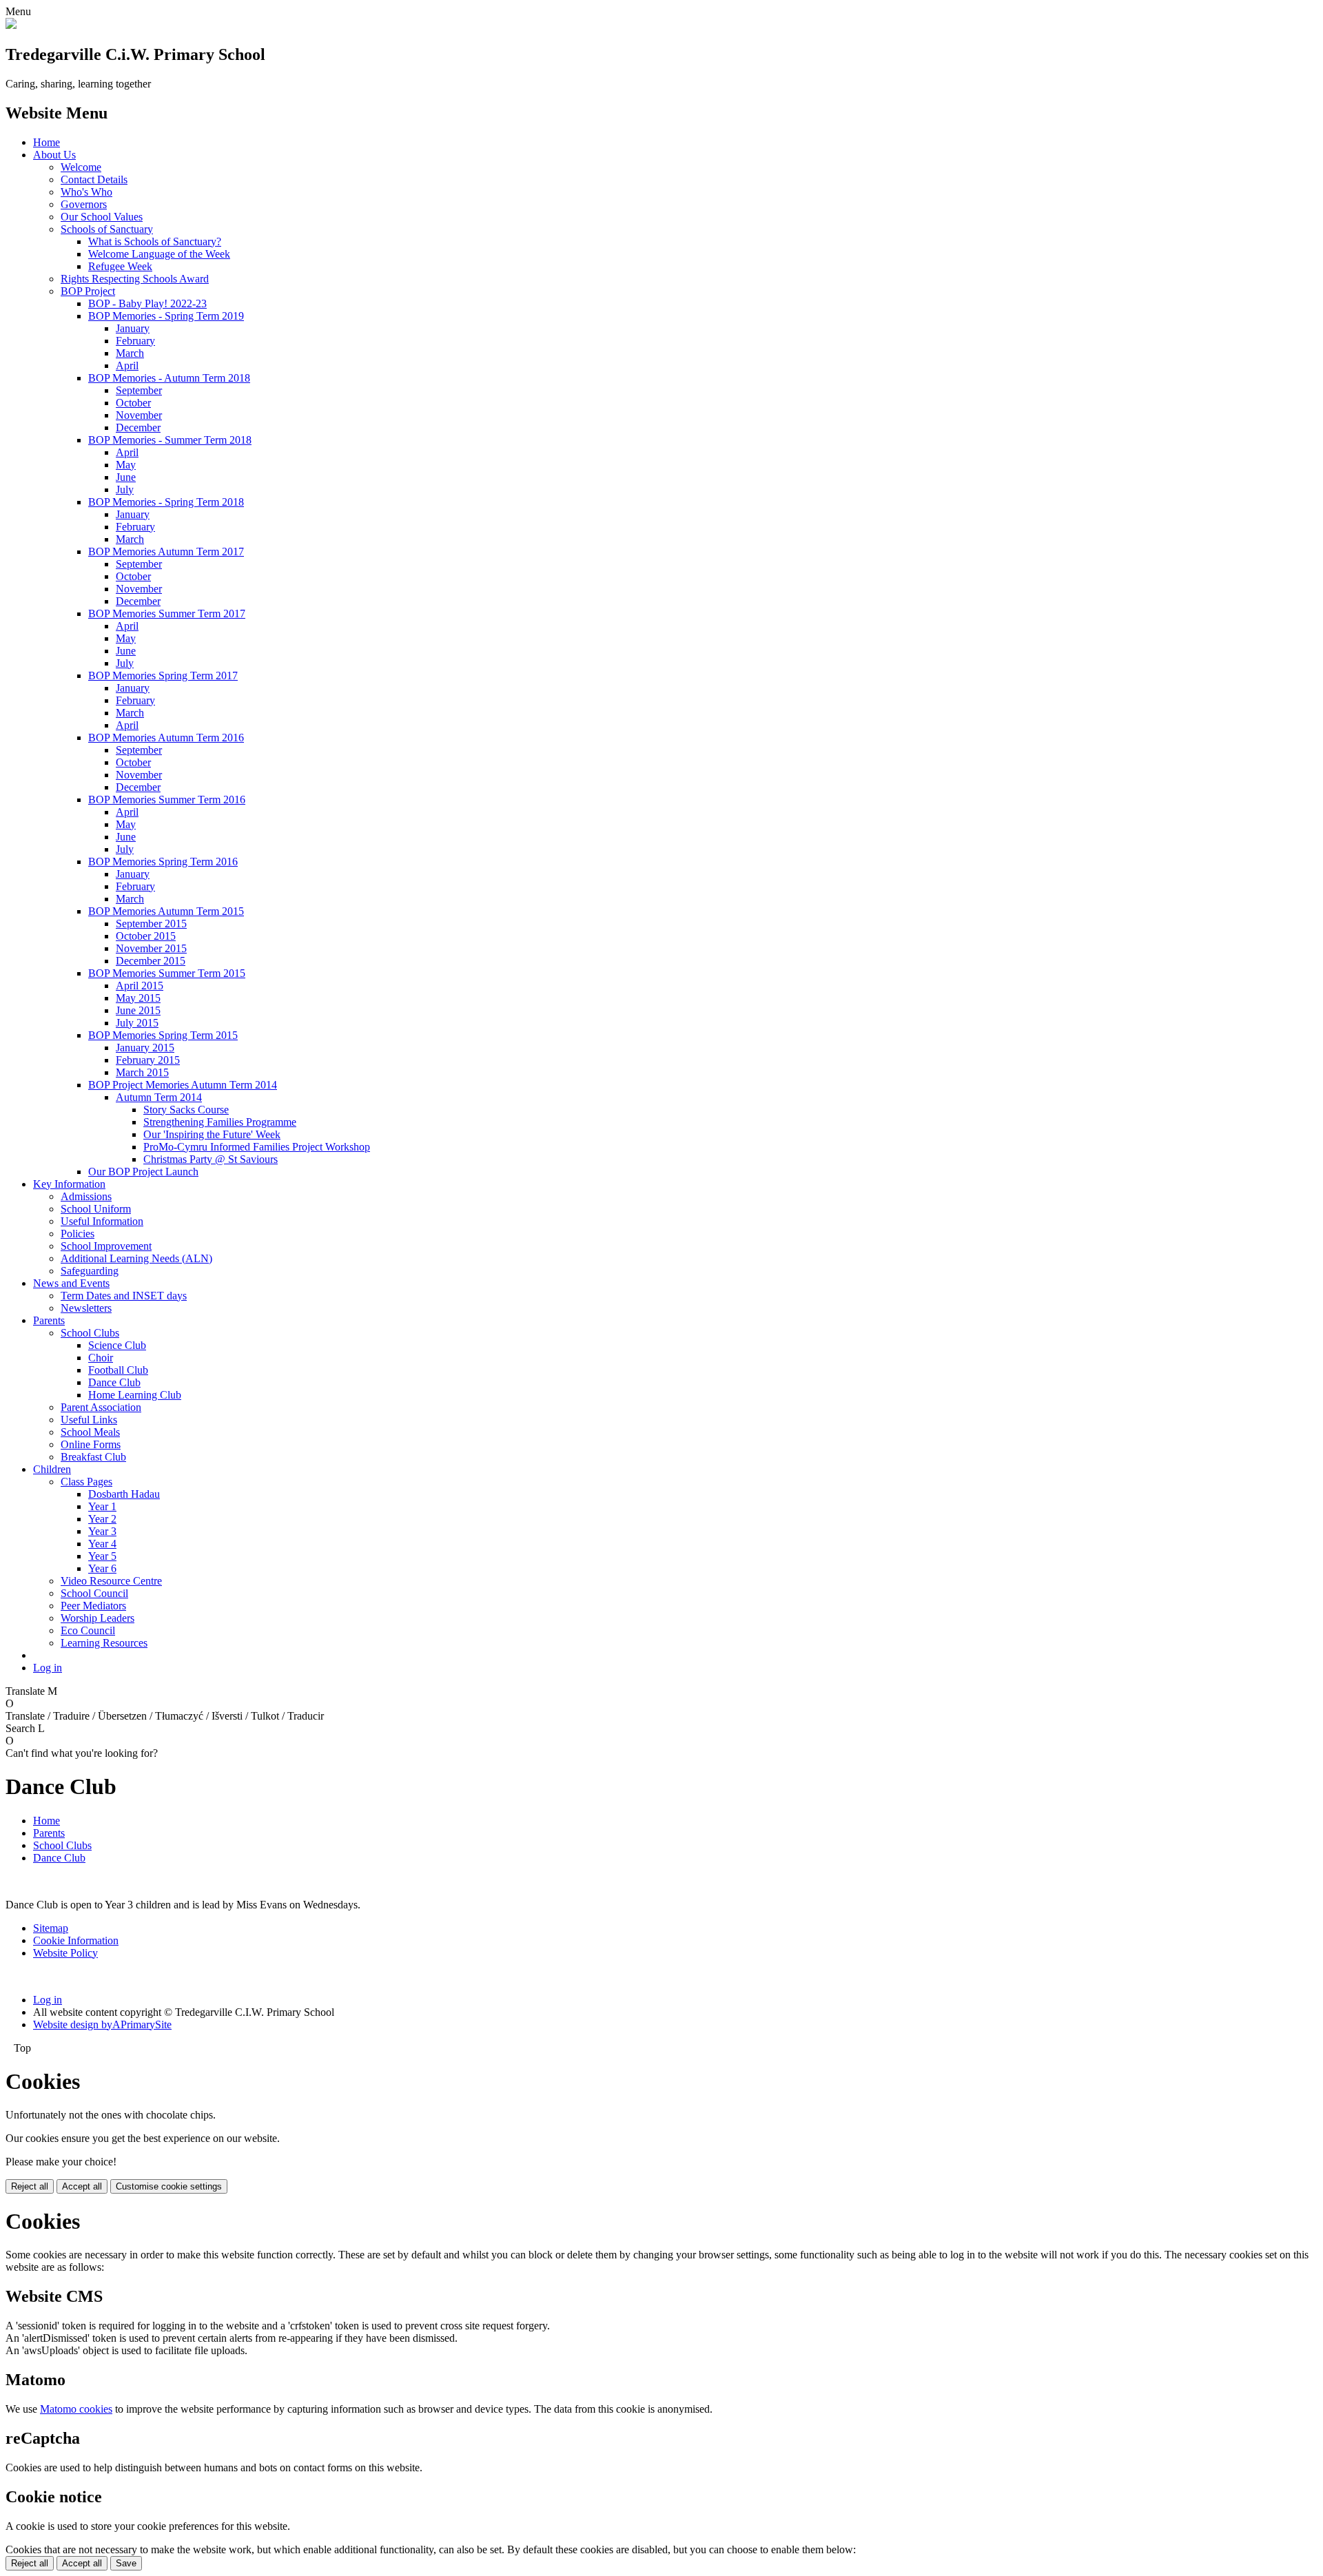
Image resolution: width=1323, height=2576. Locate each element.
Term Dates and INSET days (124, 1296)
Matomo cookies (76, 2409)
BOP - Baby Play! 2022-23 (147, 303)
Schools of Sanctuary (107, 229)
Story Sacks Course (186, 1110)
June (126, 477)
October (133, 403)
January (133, 328)
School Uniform (96, 1209)
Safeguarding (90, 1271)
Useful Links (89, 1420)
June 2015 (138, 1010)
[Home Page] (11, 25)
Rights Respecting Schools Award (135, 279)
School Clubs (90, 1333)
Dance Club (114, 1382)
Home (47, 142)
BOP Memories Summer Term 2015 (167, 973)
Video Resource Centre (111, 1581)
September (139, 390)
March (130, 353)
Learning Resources (104, 1643)
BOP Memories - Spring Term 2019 (166, 316)
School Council (94, 1593)
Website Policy (65, 1953)
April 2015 (140, 986)
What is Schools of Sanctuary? (155, 241)
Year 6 (102, 1568)
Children (52, 1469)
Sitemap (51, 1928)
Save (126, 2563)
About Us (54, 155)
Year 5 (102, 1556)
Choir (101, 1358)
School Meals (90, 1432)
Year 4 (102, 1544)
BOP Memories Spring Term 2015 (163, 1035)
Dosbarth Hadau (124, 1494)
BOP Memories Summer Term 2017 (167, 614)
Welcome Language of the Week (159, 254)
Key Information (69, 1184)
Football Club (118, 1370)
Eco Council (88, 1630)
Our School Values (102, 217)
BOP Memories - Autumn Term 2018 (169, 378)
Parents (49, 1320)
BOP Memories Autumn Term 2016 (166, 738)
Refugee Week (120, 266)
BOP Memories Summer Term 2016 (167, 800)
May (126, 465)
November (139, 415)
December (138, 427)
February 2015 (148, 1060)
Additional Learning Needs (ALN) (136, 1258)
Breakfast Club (93, 1457)
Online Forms (91, 1444)
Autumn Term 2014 (159, 1097)
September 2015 (151, 924)
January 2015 (145, 1048)
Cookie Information (76, 1940)
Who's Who (86, 192)
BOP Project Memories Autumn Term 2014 (183, 1085)
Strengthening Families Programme (220, 1122)
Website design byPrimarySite (102, 2024)
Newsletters (86, 1308)
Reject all (30, 2186)
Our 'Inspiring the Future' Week (212, 1134)
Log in (48, 1668)
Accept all (82, 2186)
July (125, 490)
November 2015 (151, 948)
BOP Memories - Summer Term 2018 (170, 440)
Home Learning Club (135, 1395)
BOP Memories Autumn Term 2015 (166, 911)
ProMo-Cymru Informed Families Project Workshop (257, 1147)
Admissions (86, 1196)
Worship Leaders (98, 1618)
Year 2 (102, 1519)
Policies (78, 1234)
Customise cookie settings (169, 2186)
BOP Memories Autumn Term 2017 (166, 552)
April (127, 365)
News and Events (71, 1283)
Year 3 (102, 1531)
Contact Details (94, 179)
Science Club (117, 1345)
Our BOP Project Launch (143, 1172)
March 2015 (142, 1072)
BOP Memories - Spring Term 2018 (166, 502)
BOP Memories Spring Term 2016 (163, 862)
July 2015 (137, 1023)
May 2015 (138, 998)
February (135, 341)
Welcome (81, 167)
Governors (84, 204)
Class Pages (86, 1482)
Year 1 (102, 1506)
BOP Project (88, 291)
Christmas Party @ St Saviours (211, 1159)
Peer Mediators (93, 1606)
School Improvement (106, 1246)
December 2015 (151, 961)
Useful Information (102, 1221)
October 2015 (146, 936)
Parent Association (101, 1407)
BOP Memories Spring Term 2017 (163, 676)
